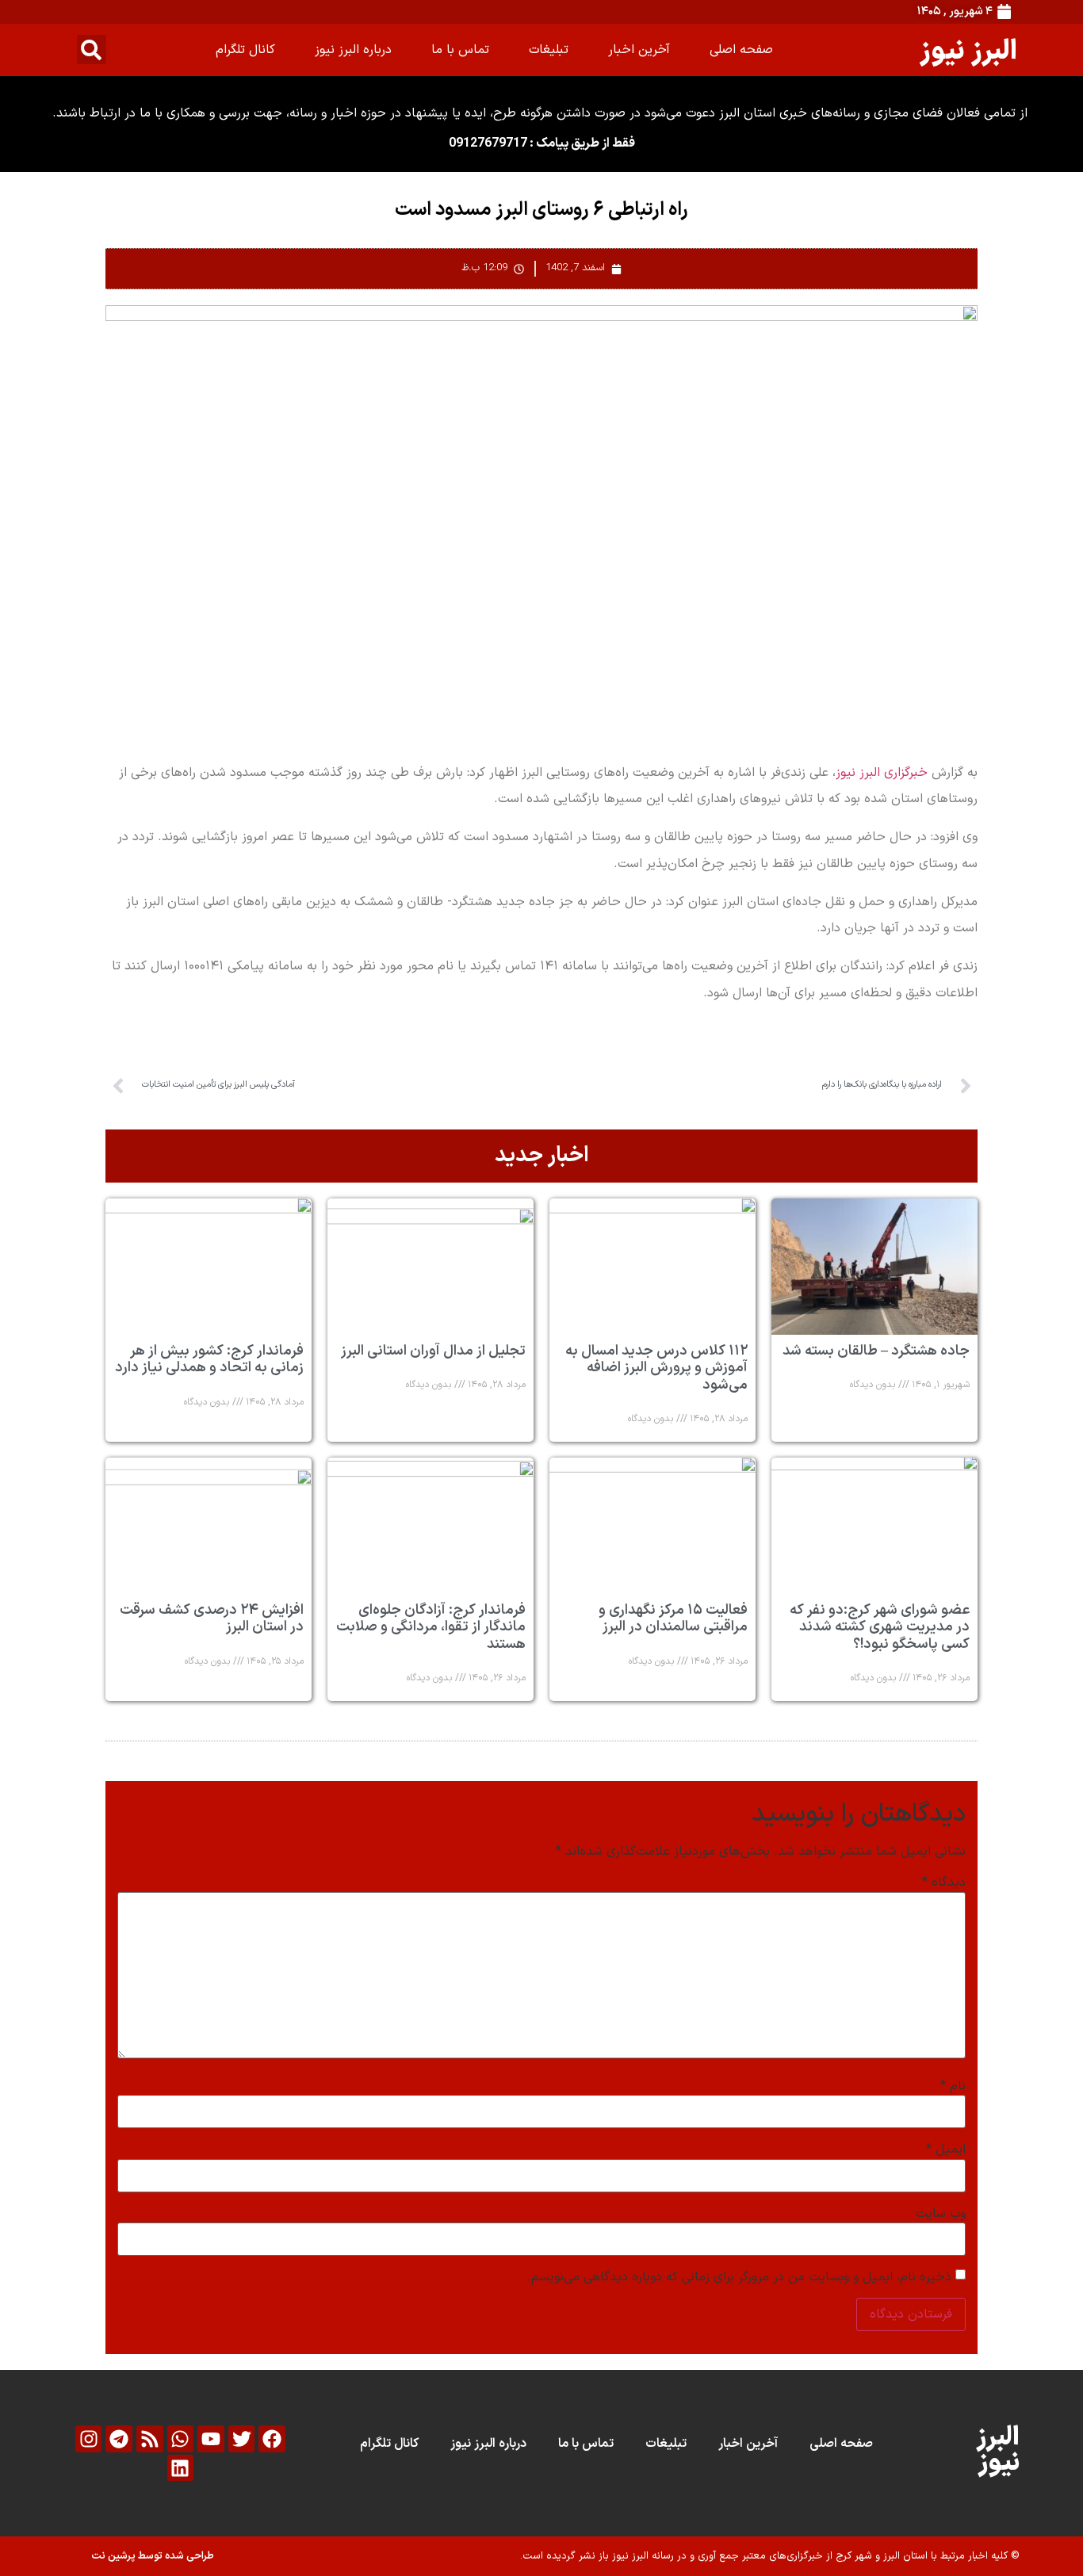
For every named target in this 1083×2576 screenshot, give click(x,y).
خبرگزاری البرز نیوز (882, 773)
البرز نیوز (968, 50)
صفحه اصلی (741, 50)
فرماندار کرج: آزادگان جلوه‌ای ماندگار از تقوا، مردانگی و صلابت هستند (431, 1627)
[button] (92, 50)
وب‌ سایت (941, 2214)
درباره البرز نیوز (353, 50)
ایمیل (946, 2150)
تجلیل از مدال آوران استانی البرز (433, 1351)
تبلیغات (549, 50)
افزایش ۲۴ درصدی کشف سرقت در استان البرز (212, 1619)
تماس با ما (460, 50)
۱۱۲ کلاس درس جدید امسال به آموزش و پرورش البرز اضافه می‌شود (656, 1368)
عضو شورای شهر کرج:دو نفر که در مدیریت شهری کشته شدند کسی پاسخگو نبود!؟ (880, 1627)
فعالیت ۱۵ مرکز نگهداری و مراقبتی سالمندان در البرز (673, 1619)
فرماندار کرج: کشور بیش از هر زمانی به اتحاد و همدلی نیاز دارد (209, 1360)
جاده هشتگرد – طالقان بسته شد (876, 1351)
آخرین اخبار (639, 50)
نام (953, 2086)
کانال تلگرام (245, 50)
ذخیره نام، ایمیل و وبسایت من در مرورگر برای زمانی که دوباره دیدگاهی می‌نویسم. (739, 2277)
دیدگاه (944, 1882)
